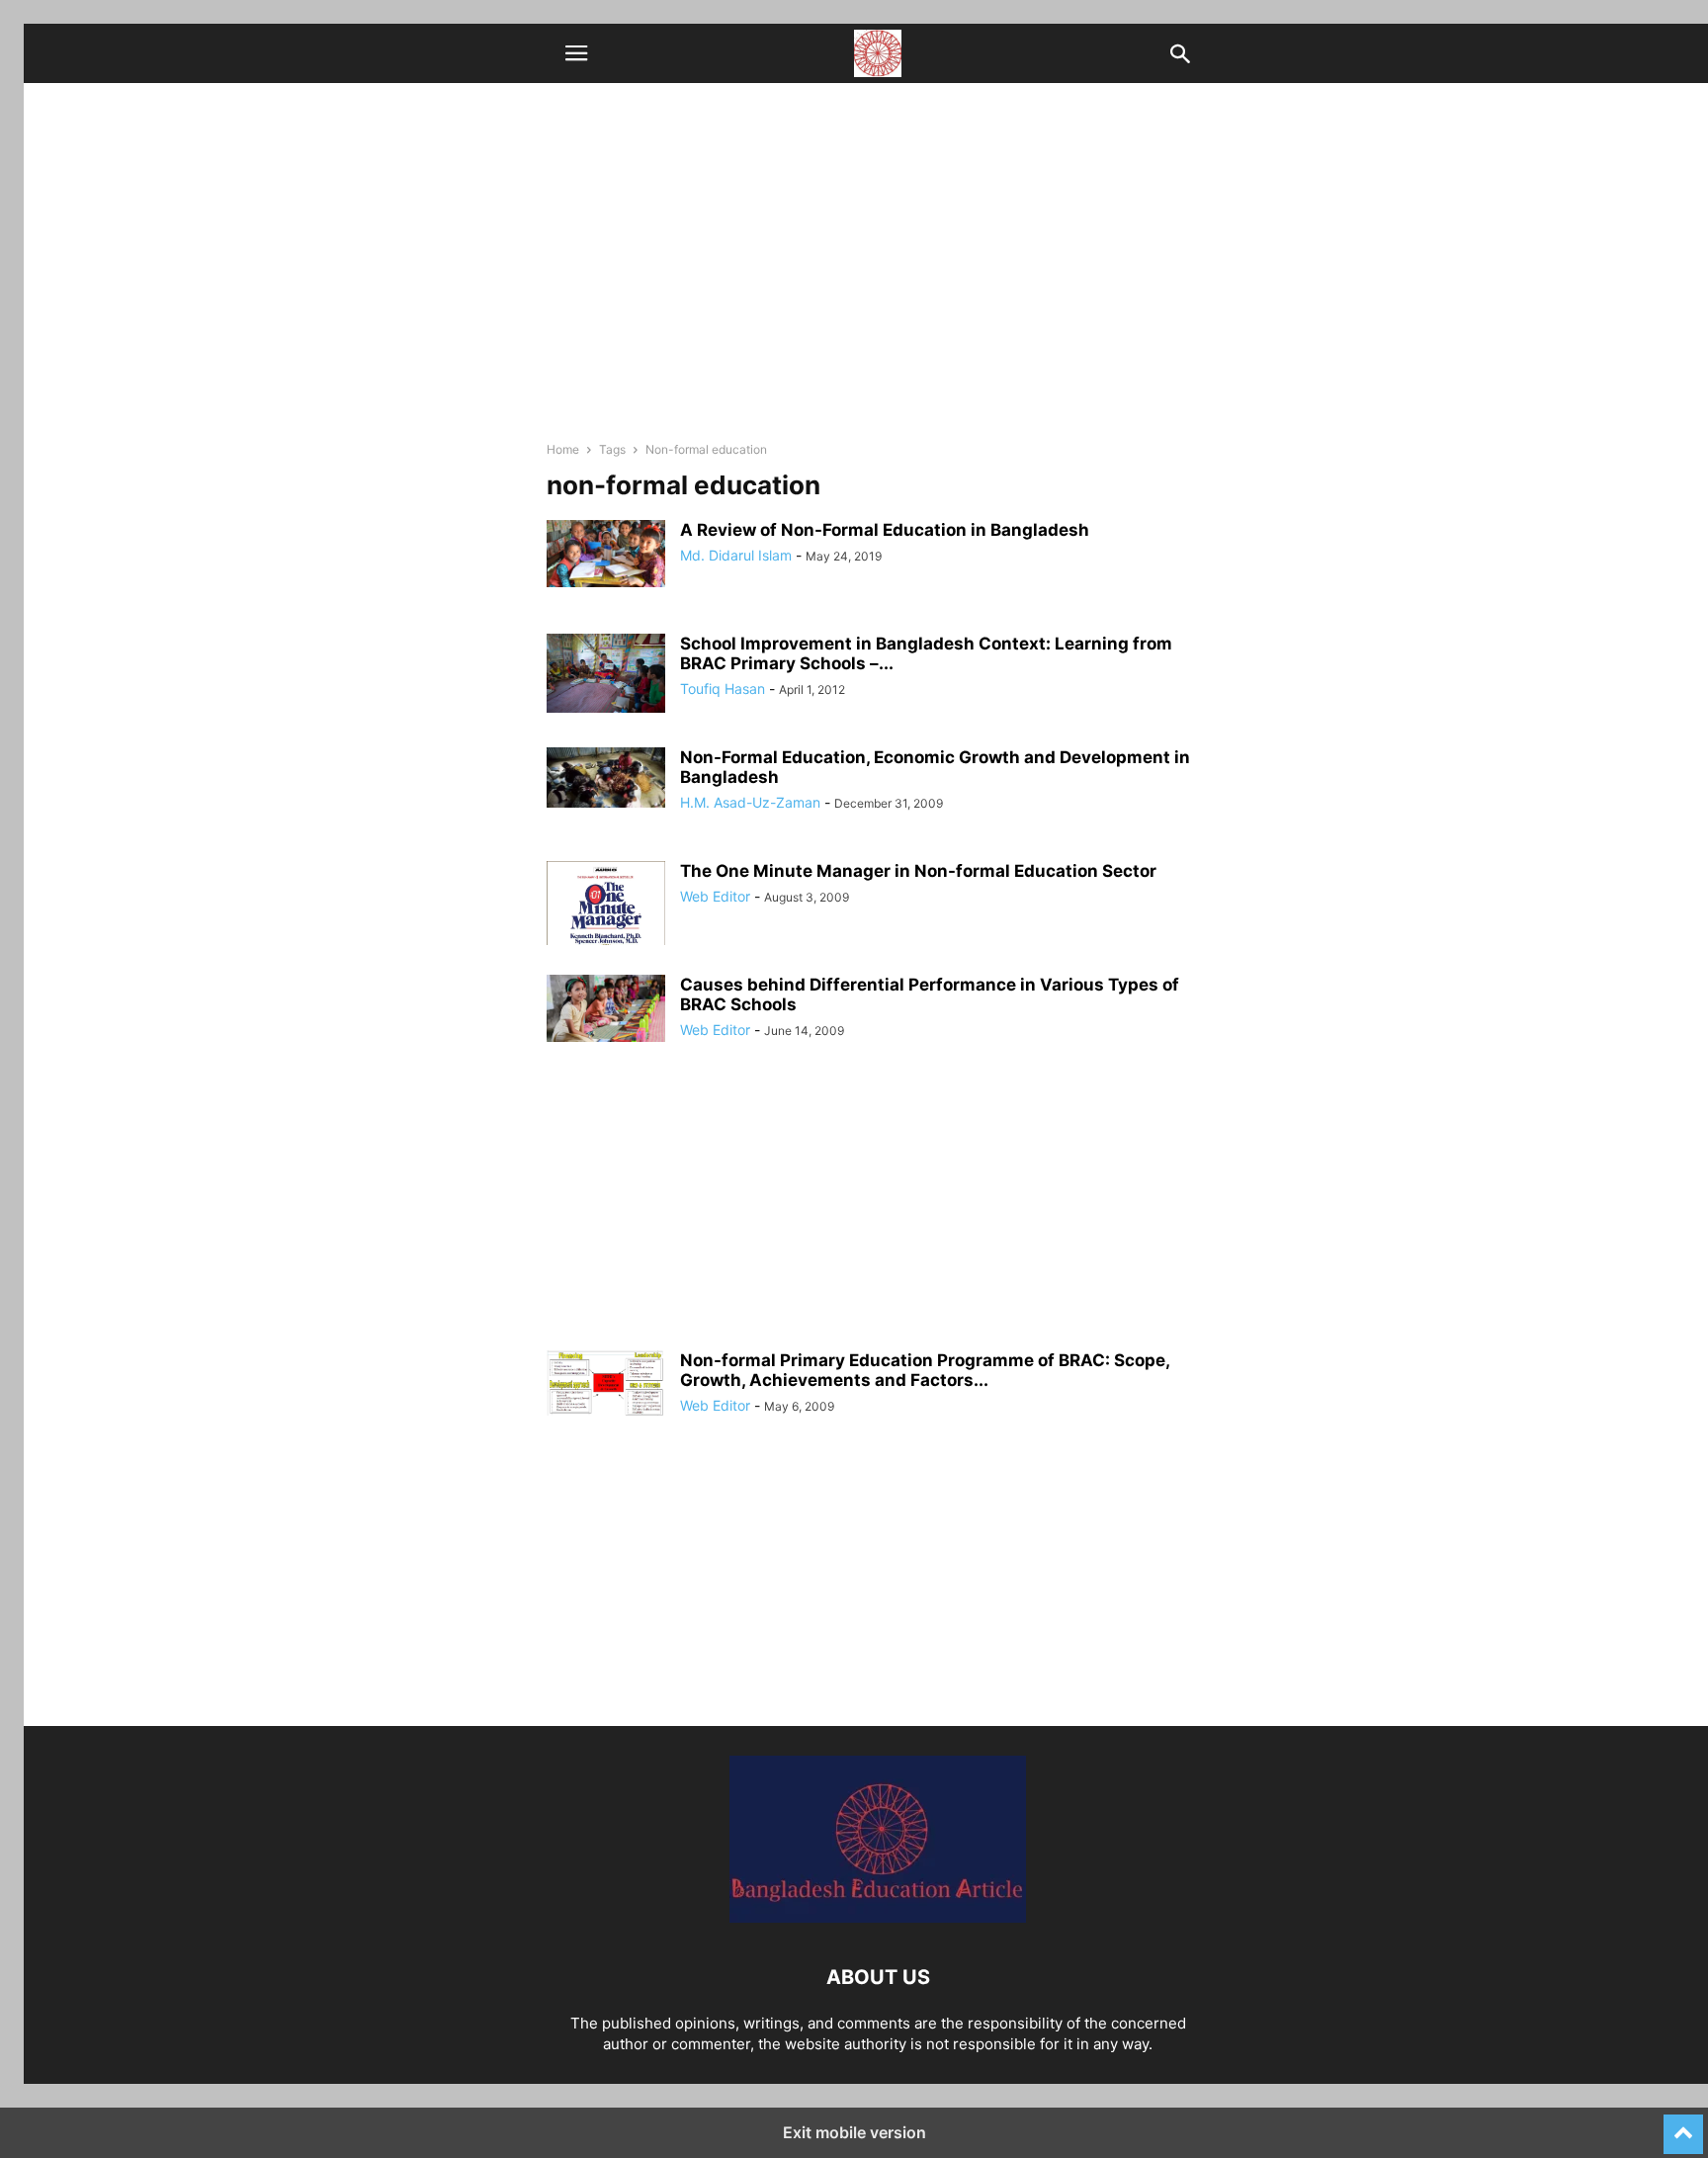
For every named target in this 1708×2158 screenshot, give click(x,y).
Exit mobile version (854, 2132)
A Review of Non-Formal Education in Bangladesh (885, 530)
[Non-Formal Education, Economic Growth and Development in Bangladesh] (606, 777)
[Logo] (878, 1917)
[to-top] (1683, 2125)
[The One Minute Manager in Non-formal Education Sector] (606, 928)
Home (563, 449)
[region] (878, 1212)
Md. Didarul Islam (736, 555)
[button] (576, 53)
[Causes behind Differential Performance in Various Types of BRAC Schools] (606, 1008)
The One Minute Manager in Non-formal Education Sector (918, 871)
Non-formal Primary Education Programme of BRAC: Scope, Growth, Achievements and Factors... (925, 1370)
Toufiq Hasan (723, 689)
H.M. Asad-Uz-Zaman (750, 802)
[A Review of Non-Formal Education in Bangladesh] (606, 554)
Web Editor (715, 896)
